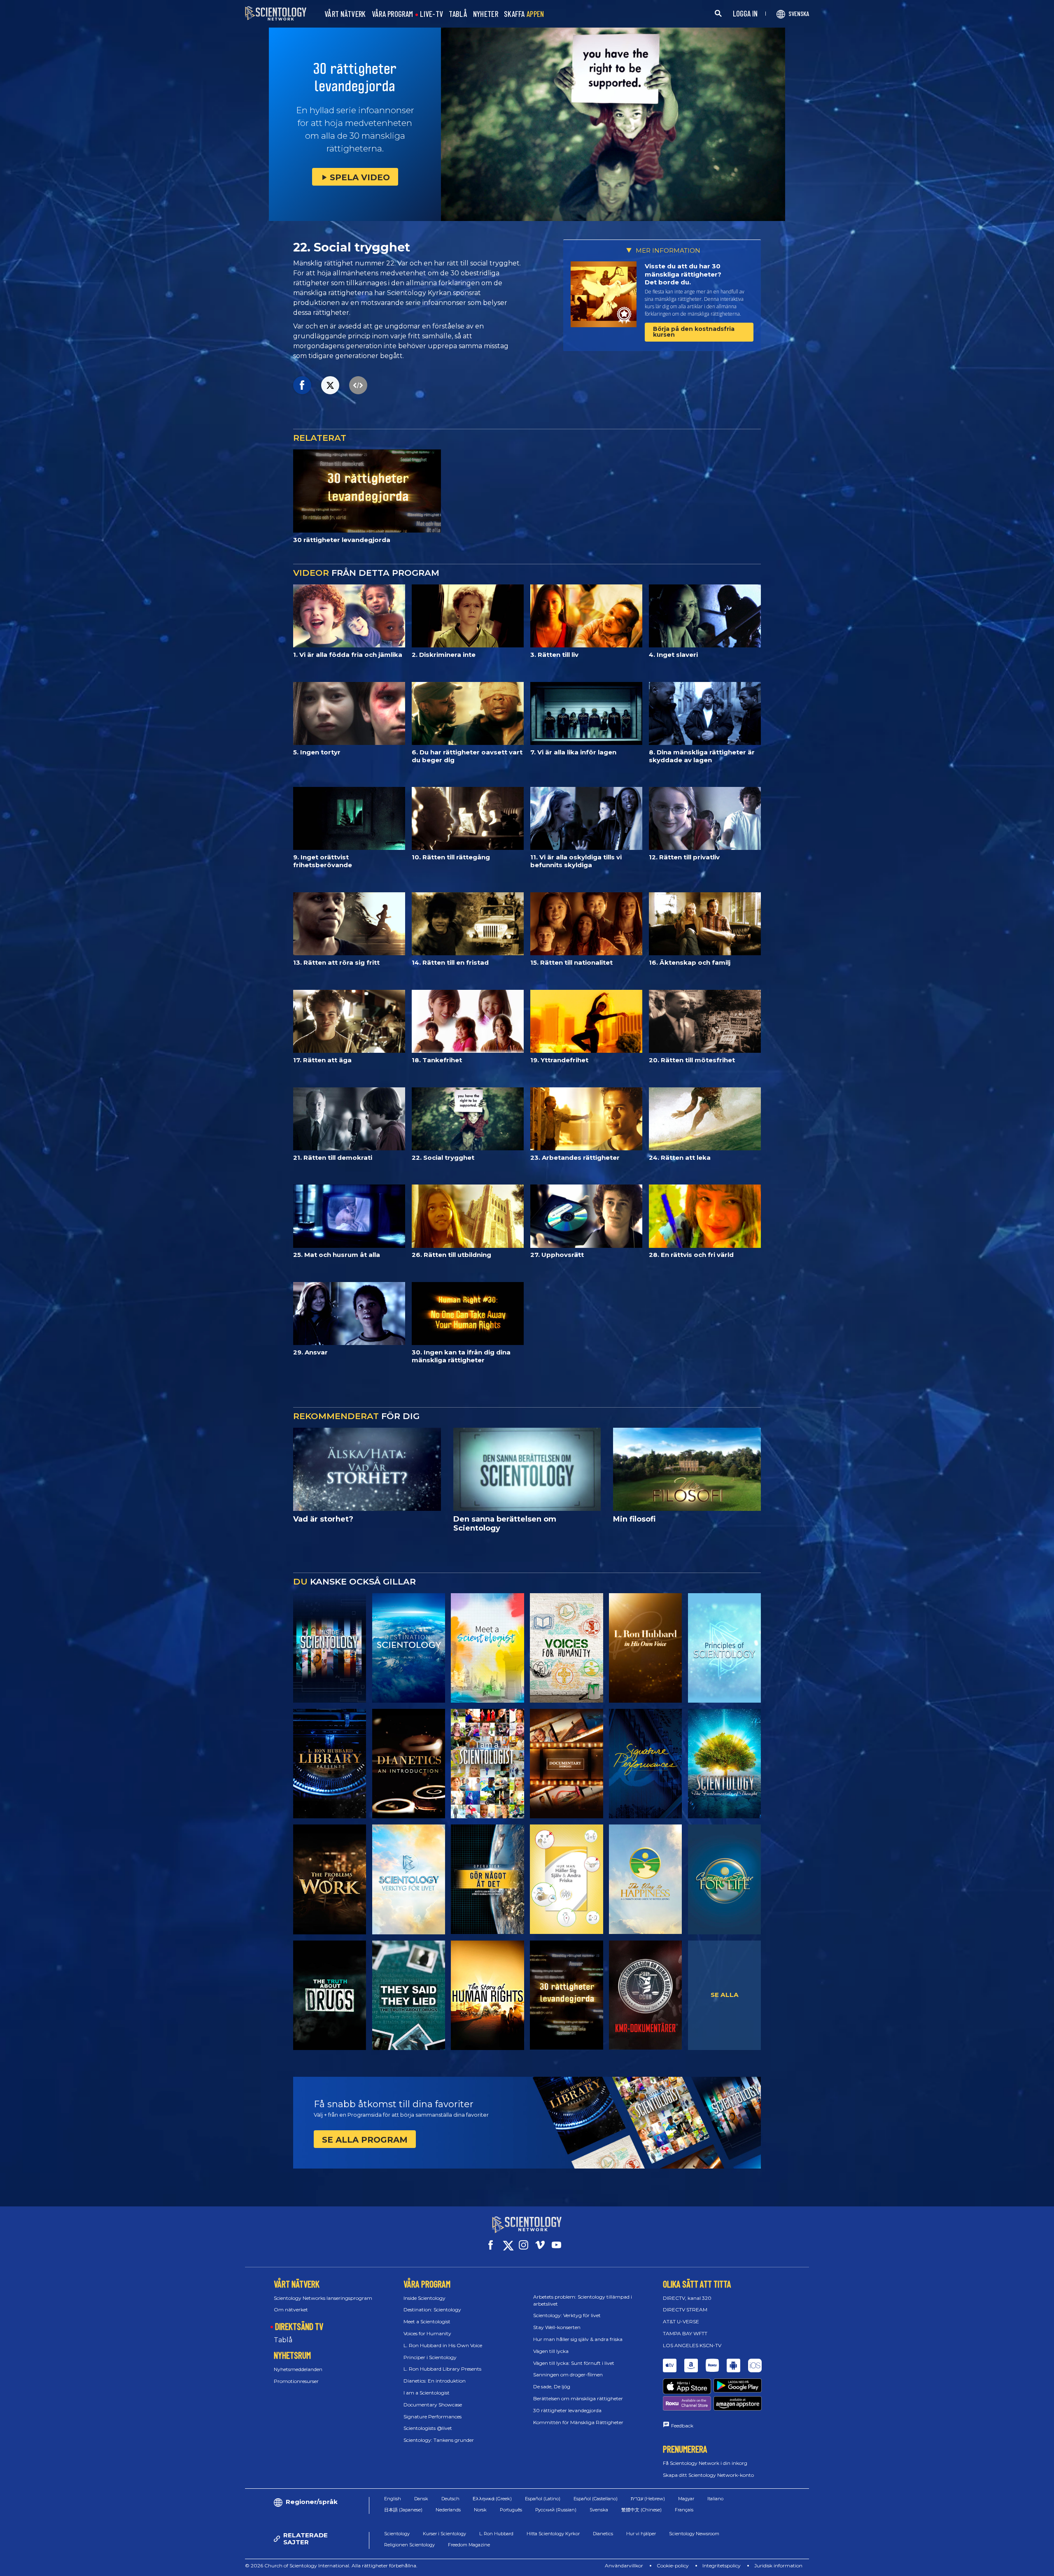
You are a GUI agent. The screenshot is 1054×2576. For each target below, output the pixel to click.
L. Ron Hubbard (496, 2534)
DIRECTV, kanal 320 (687, 2298)
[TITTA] (724, 1648)
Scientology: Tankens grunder (439, 2440)
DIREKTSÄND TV (299, 2326)
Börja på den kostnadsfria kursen (694, 332)
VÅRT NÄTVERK (345, 14)
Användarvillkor (624, 2566)
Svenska (599, 2510)
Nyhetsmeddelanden (298, 2369)
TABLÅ (458, 14)
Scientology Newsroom (694, 2534)
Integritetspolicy (722, 2566)
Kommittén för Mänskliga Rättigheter (578, 2422)
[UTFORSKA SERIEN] (330, 1648)
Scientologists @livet (428, 2428)
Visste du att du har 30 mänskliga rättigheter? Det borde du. (683, 274)
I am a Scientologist (427, 2393)
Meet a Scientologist (427, 2321)
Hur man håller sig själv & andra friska (578, 2339)
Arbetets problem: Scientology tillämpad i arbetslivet (583, 2300)
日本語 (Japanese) (403, 2510)
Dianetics (603, 2534)
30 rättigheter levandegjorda (567, 2410)
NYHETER (486, 14)
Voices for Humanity (427, 2333)
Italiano (715, 2499)
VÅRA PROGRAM (393, 14)
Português (511, 2510)
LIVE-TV (431, 14)
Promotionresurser (296, 2381)
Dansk (421, 2499)
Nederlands (448, 2510)
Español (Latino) (543, 2499)
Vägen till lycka (551, 2351)
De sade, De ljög (552, 2386)
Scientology (397, 2534)
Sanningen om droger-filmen (568, 2375)
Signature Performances (433, 2417)
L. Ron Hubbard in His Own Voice (443, 2345)
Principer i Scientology (430, 2357)
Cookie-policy (673, 2566)
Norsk (480, 2510)
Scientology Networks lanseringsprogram (323, 2298)
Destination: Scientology (432, 2310)
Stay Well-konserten (557, 2327)
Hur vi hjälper (641, 2534)
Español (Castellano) (596, 2499)
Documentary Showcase (433, 2405)
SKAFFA (524, 14)
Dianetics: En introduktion (435, 2381)
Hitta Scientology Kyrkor (553, 2534)
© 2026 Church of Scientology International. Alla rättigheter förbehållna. (331, 2566)
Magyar (686, 2499)
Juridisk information (778, 2566)
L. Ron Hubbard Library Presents (442, 2369)
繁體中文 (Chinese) (641, 2510)
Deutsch (450, 2499)
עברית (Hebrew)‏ (648, 2499)
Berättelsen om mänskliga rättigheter (578, 2398)
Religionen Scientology (409, 2545)
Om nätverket (291, 2310)
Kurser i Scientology (444, 2534)
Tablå (283, 2340)
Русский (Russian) (556, 2510)
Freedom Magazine (469, 2545)
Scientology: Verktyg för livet (567, 2315)
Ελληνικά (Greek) (492, 2499)
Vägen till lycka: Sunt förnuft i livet (574, 2363)
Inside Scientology (424, 2298)
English (393, 2499)
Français (684, 2510)
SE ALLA (725, 1995)
